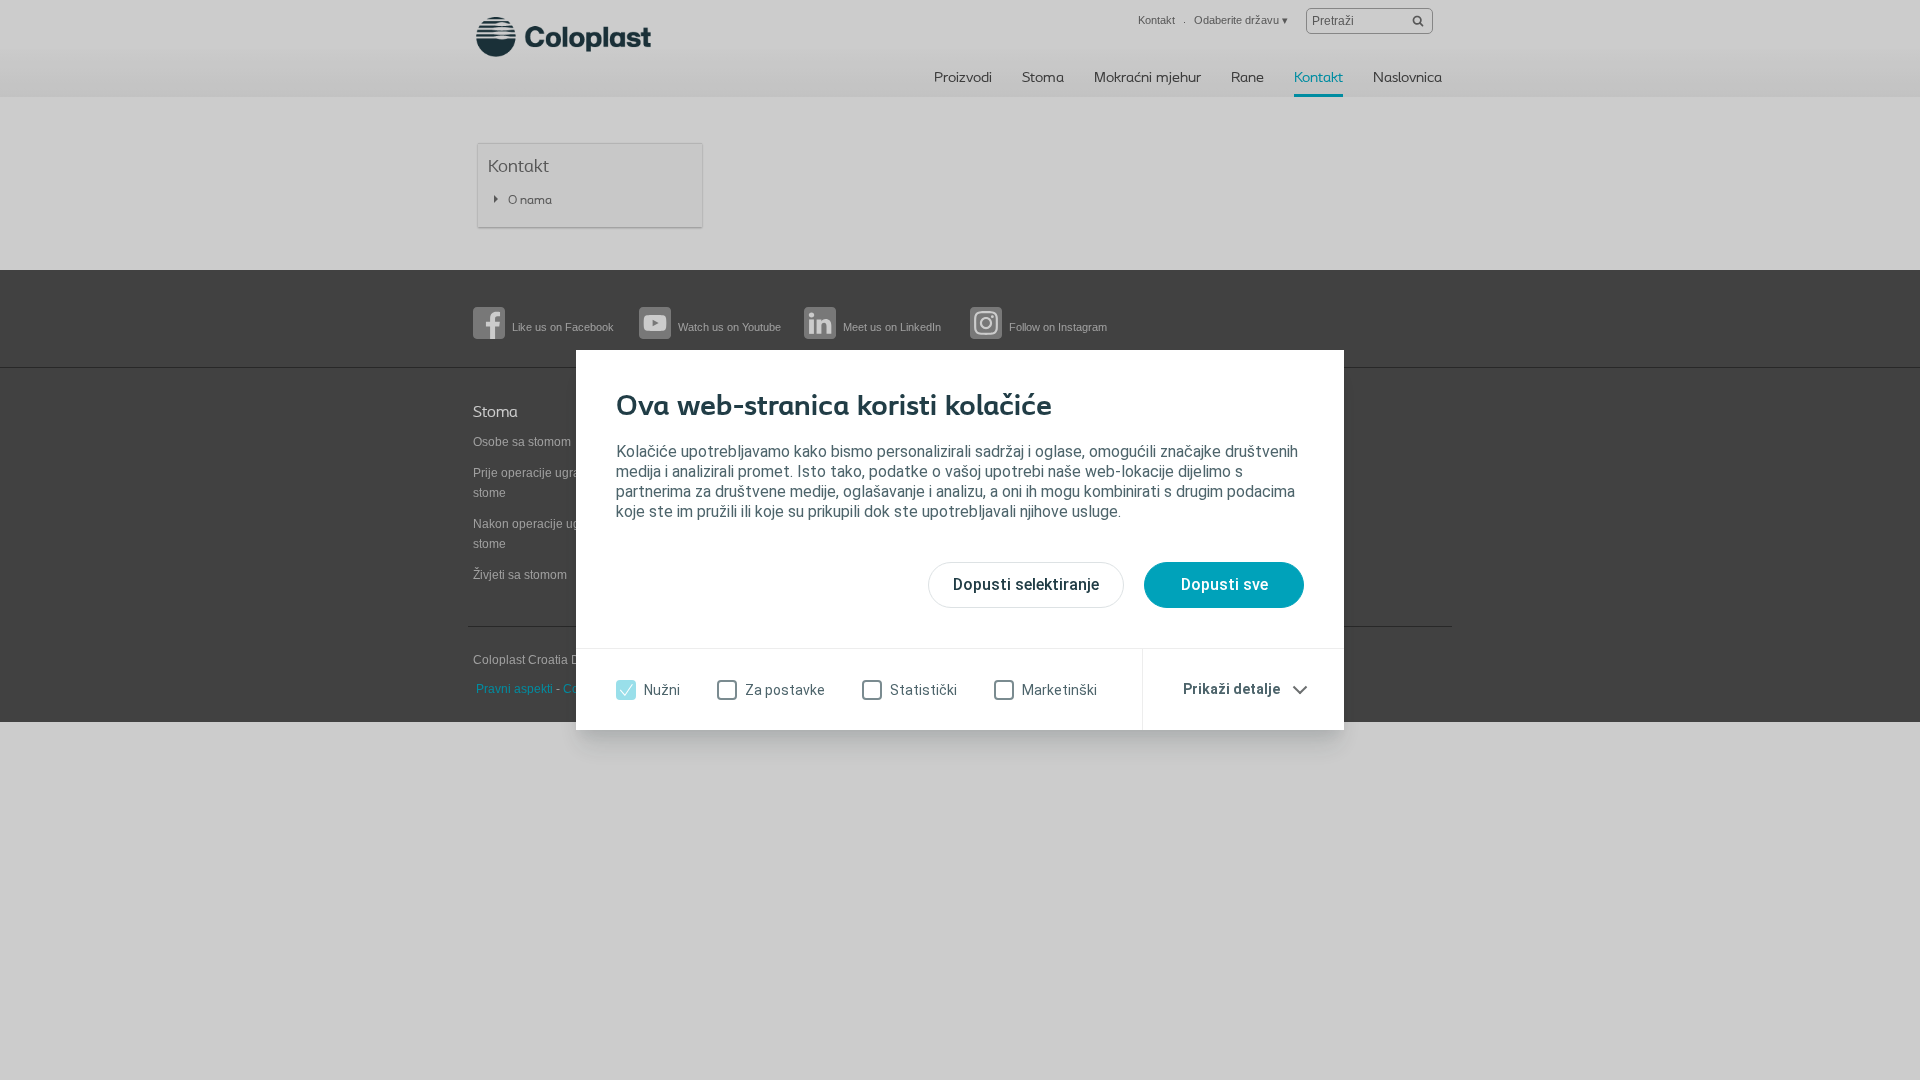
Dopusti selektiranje (1026, 584)
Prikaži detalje (1231, 689)
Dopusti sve (1224, 584)
